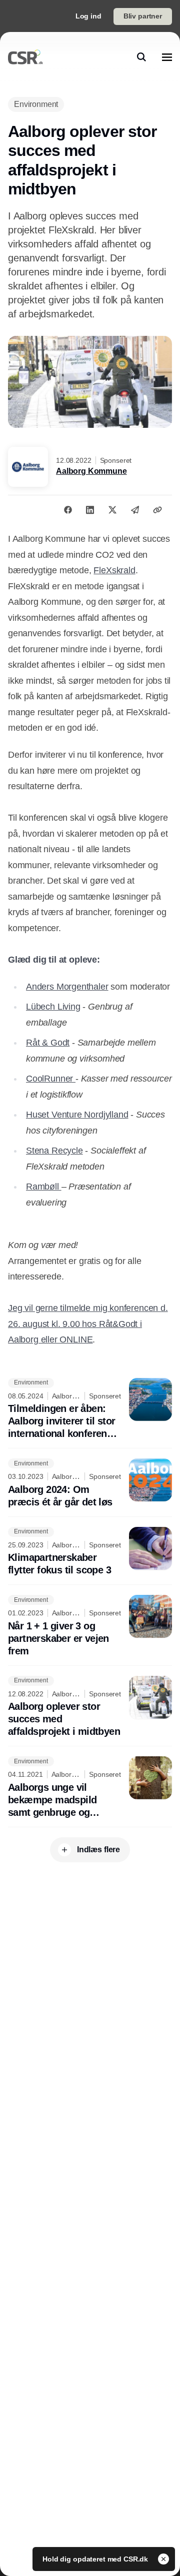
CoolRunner (51, 1079)
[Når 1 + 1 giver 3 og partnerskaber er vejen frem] (90, 1626)
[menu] (167, 57)
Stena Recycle (54, 1151)
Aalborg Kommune (91, 471)
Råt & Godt (48, 1043)
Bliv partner (143, 16)
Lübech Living (53, 1007)
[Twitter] (112, 510)
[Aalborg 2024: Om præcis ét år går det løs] (90, 1483)
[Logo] (25, 57)
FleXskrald (114, 570)
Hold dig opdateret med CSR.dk (96, 2559)
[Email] (135, 510)
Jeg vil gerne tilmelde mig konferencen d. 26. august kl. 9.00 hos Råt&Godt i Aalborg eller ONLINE (88, 1324)
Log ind (88, 16)
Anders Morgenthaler (67, 987)
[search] (141, 57)
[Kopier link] (157, 510)
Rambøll (44, 1187)
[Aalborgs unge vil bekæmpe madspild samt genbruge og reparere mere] (90, 1788)
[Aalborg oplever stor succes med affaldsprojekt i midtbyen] (90, 1707)
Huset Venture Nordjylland (77, 1115)
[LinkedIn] (90, 510)
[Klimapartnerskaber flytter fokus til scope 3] (90, 1552)
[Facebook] (68, 510)
